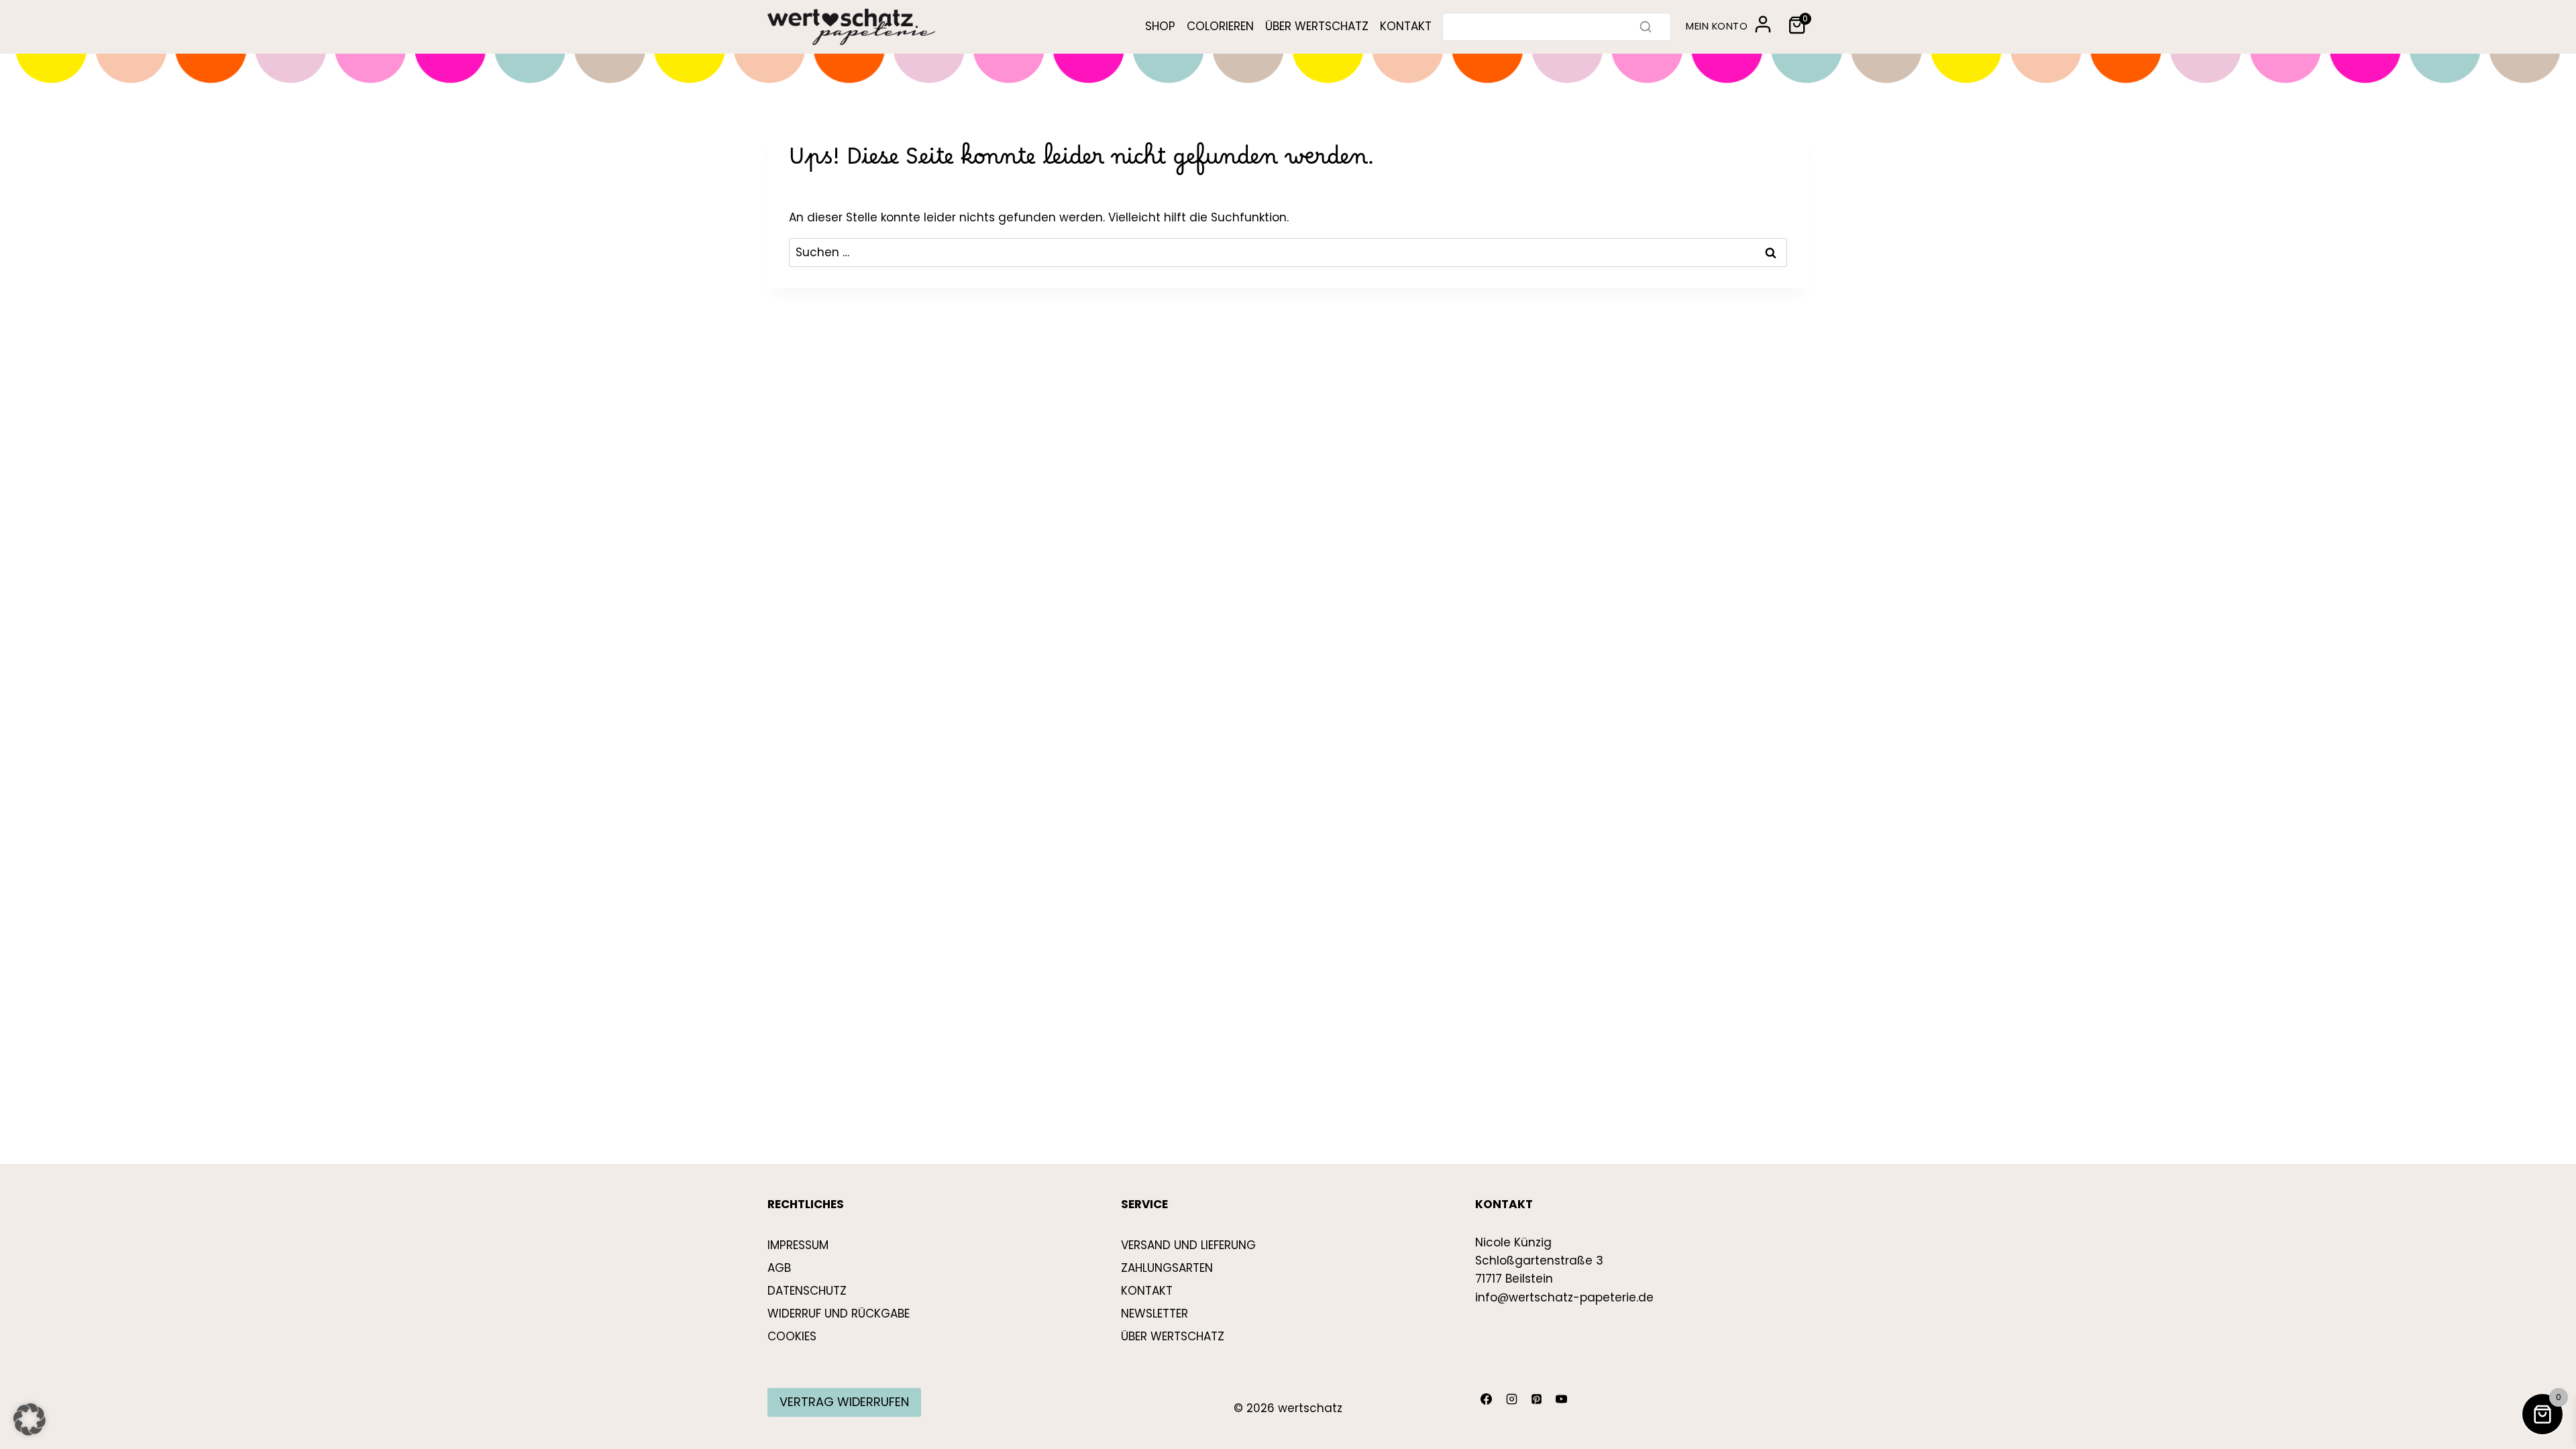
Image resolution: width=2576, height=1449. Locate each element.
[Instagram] (1511, 1399)
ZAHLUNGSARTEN (1167, 1268)
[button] (30, 1419)
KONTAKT (1406, 26)
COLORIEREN (1220, 26)
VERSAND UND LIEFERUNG (1188, 1245)
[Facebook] (1487, 1399)
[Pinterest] (1536, 1399)
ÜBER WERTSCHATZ (1317, 26)
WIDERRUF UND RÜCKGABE (839, 1313)
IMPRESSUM (798, 1245)
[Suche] (1646, 27)
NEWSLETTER (1155, 1313)
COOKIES (792, 1336)
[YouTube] (1562, 1399)
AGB (779, 1268)
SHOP (1160, 26)
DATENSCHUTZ (807, 1291)
